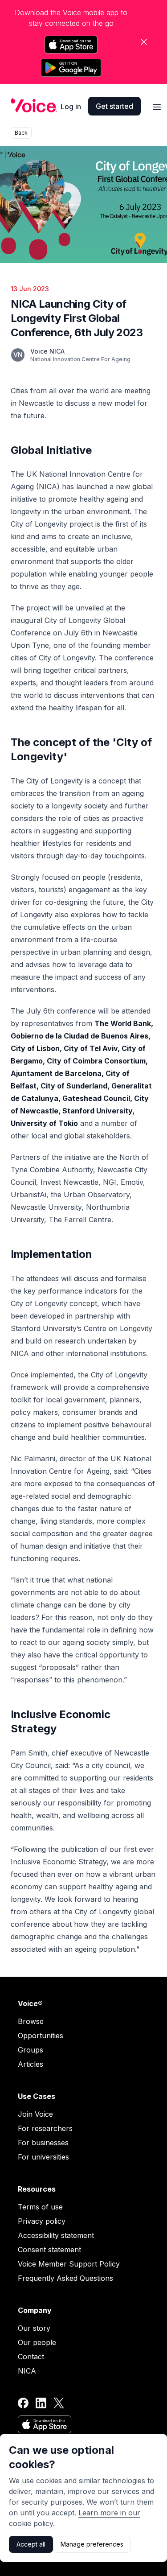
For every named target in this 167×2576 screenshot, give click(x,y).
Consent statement (49, 2250)
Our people (37, 2342)
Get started (114, 106)
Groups (31, 2050)
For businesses (43, 2143)
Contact (31, 2357)
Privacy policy (42, 2221)
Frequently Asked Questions (65, 2278)
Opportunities (41, 2036)
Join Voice (35, 2114)
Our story (34, 2328)
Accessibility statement (56, 2235)
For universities (43, 2157)
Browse (31, 2021)
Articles (31, 2064)
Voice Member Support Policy (69, 2264)
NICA (27, 2371)
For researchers (45, 2128)
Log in (71, 107)
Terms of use (40, 2207)
